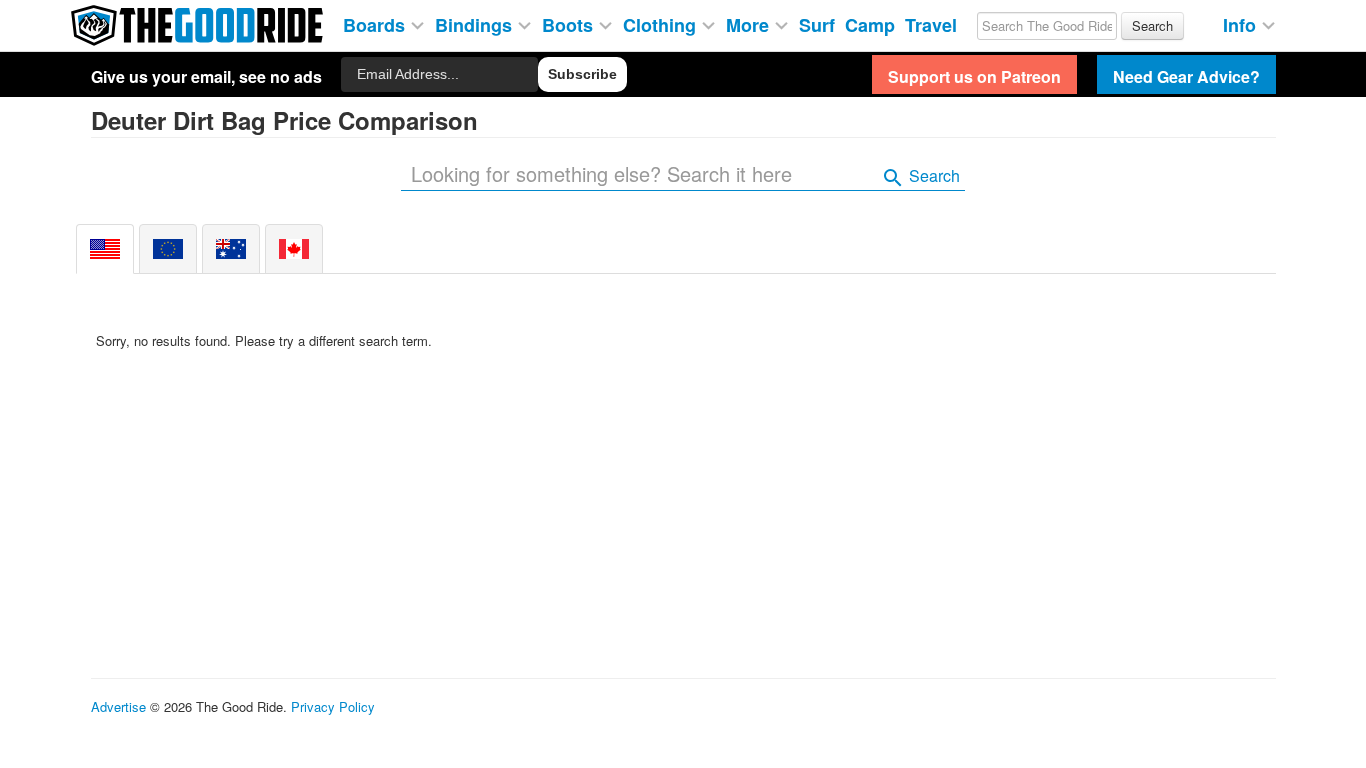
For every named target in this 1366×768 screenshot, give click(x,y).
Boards (376, 23)
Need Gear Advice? (1186, 76)
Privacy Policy (333, 706)
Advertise (118, 706)
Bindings (476, 23)
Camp (870, 23)
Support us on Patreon (974, 76)
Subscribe (582, 74)
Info (1242, 23)
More (750, 23)
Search (932, 175)
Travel (931, 23)
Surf (817, 23)
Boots (570, 23)
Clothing (662, 23)
